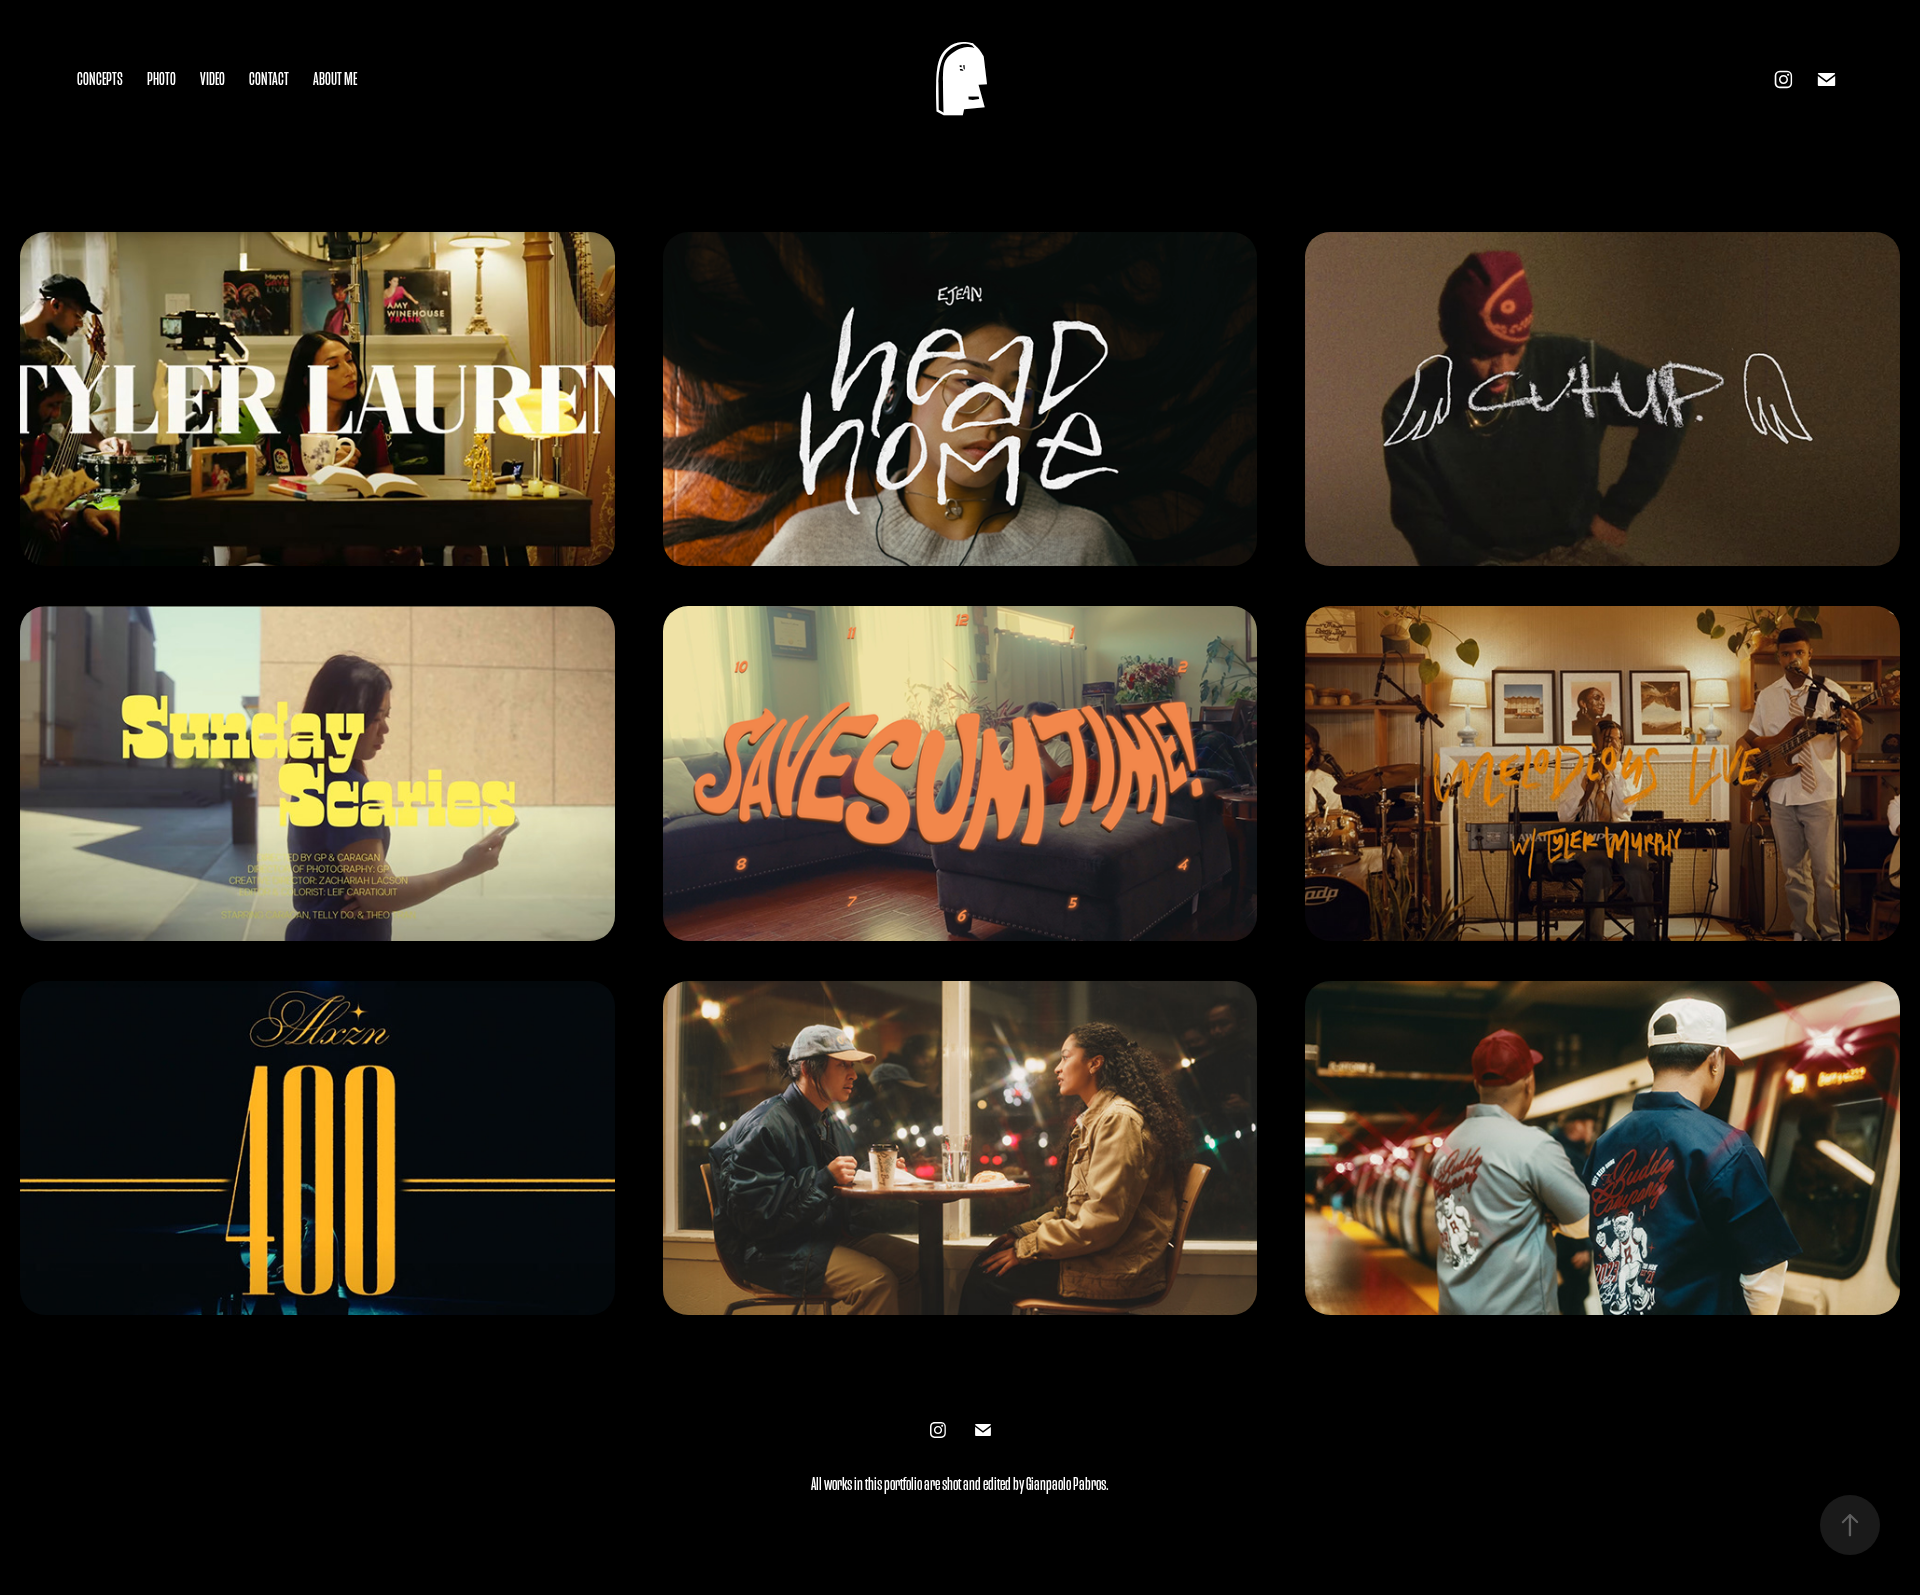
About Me (335, 79)
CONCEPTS (100, 79)
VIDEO (212, 79)
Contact (269, 79)
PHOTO (161, 79)
